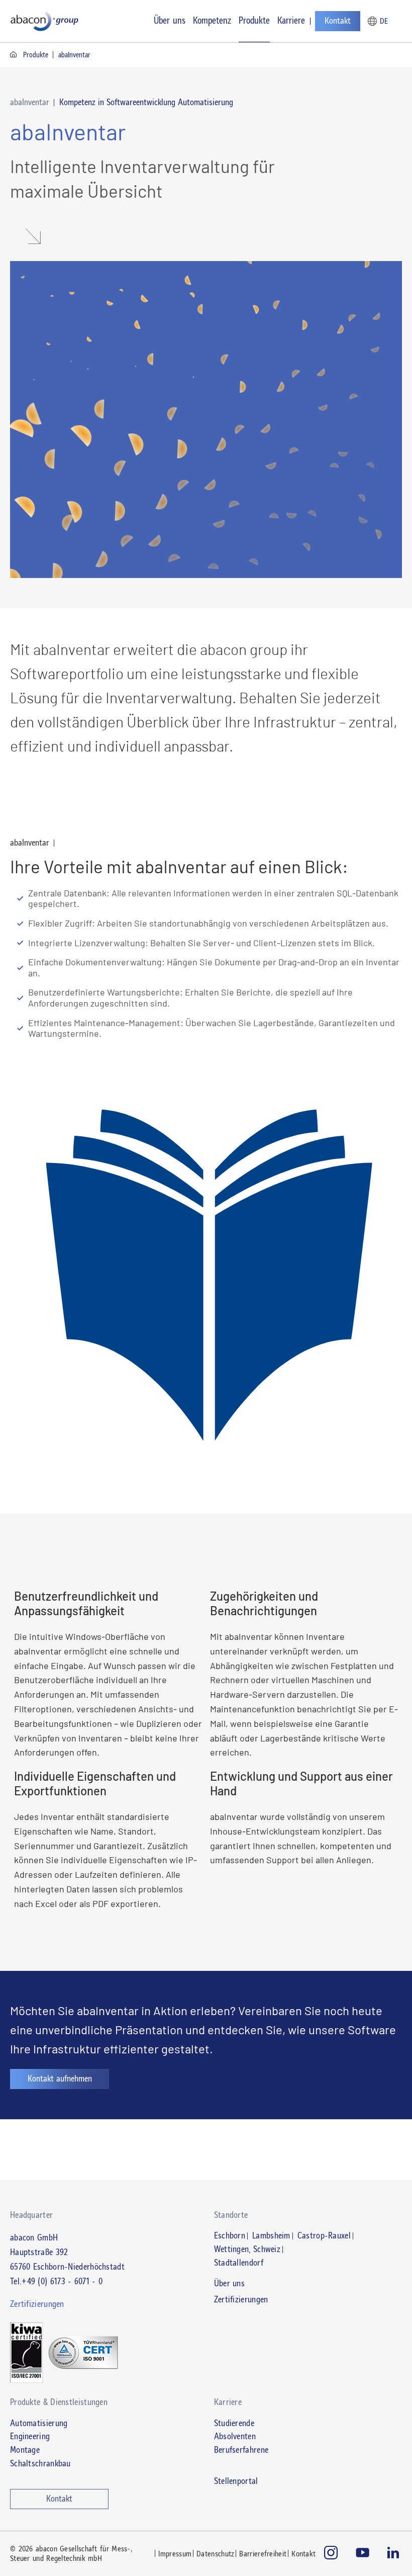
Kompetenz (212, 20)
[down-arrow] (28, 237)
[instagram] (331, 2554)
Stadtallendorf (239, 2263)
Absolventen (235, 2436)
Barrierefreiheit (263, 2554)
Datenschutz (215, 2554)
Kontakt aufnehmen (60, 2079)
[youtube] (363, 2554)
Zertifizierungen (241, 2300)
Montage (25, 2450)
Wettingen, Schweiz (247, 2250)
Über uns (170, 20)
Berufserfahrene (241, 2450)
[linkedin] (395, 2554)
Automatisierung (39, 2423)
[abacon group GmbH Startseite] (45, 21)
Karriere (291, 20)
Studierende (234, 2423)
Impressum (175, 2554)
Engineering (30, 2436)
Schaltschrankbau (40, 2463)
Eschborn (230, 2236)
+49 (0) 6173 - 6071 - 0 (62, 2281)
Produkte (254, 20)
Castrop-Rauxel (324, 2236)
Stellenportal (236, 2481)
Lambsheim (271, 2236)
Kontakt (338, 21)
